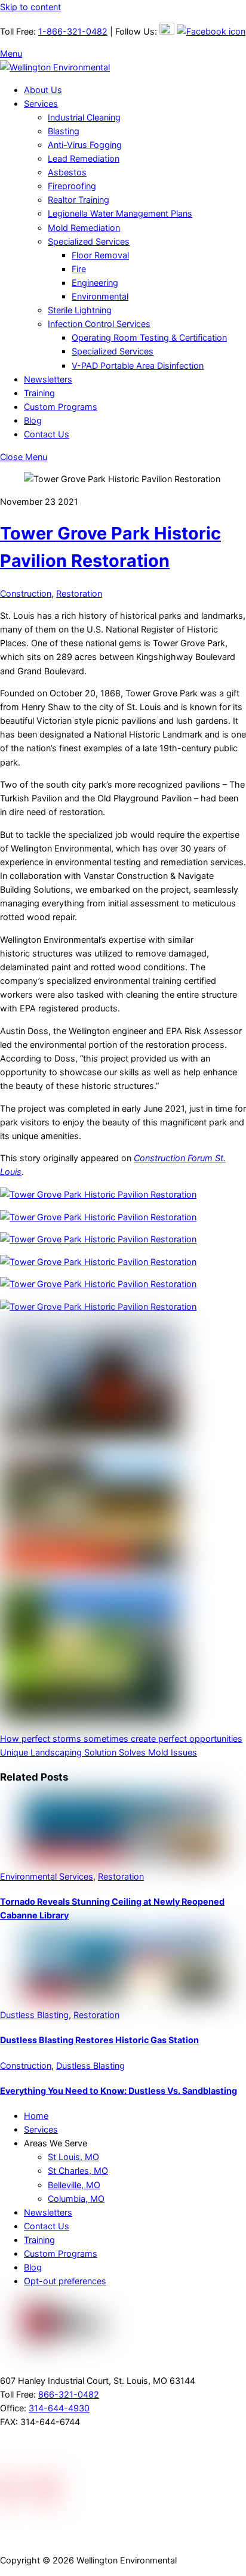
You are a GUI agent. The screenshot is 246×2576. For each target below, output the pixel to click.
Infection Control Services (99, 324)
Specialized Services (89, 241)
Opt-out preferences (65, 2281)
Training (39, 393)
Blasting (64, 131)
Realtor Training (79, 200)
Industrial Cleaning (84, 117)
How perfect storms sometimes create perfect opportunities (121, 1739)
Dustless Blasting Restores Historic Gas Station (99, 2040)
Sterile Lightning (80, 310)
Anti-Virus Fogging (85, 145)
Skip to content (30, 7)
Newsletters (48, 379)
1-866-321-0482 (73, 31)
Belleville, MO (74, 2185)
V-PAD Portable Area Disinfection (138, 365)
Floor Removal (100, 255)
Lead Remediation (84, 158)
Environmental (100, 296)
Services (41, 104)
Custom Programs (61, 407)
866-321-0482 (69, 2394)
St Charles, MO (78, 2171)
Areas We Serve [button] (56, 2143)
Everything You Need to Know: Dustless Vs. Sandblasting (119, 2091)
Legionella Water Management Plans (120, 213)
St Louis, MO (73, 2157)
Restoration (79, 593)
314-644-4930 (59, 2408)
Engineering (95, 283)
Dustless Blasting (34, 2015)
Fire (79, 269)
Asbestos (67, 172)
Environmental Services (47, 1876)
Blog (33, 420)
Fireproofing (72, 186)
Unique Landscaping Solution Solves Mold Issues (99, 1752)
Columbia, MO (76, 2199)
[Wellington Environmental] (55, 67)
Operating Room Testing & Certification (149, 337)
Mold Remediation (84, 228)
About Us (43, 90)
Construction (26, 593)
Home (36, 2116)
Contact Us (47, 434)
